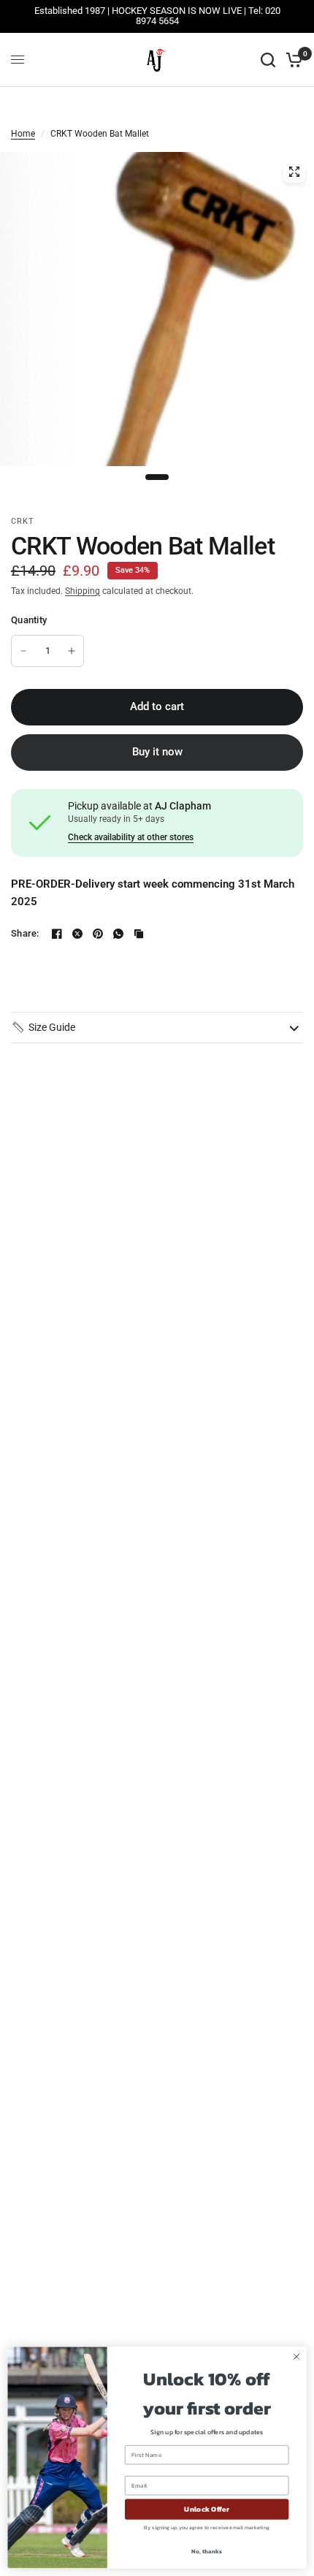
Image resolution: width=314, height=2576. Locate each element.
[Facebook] (57, 934)
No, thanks (206, 2552)
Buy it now (157, 752)
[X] (77, 934)
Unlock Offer (206, 2510)
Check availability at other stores (131, 837)
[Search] (268, 60)
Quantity (29, 620)
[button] (43, 1027)
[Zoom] (294, 172)
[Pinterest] (98, 934)
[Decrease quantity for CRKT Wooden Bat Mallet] (23, 651)
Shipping (83, 591)
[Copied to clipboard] (139, 934)
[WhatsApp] (118, 934)
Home (23, 134)
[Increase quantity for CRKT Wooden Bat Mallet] (72, 651)
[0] (292, 60)
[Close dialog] (296, 2357)
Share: (25, 933)
